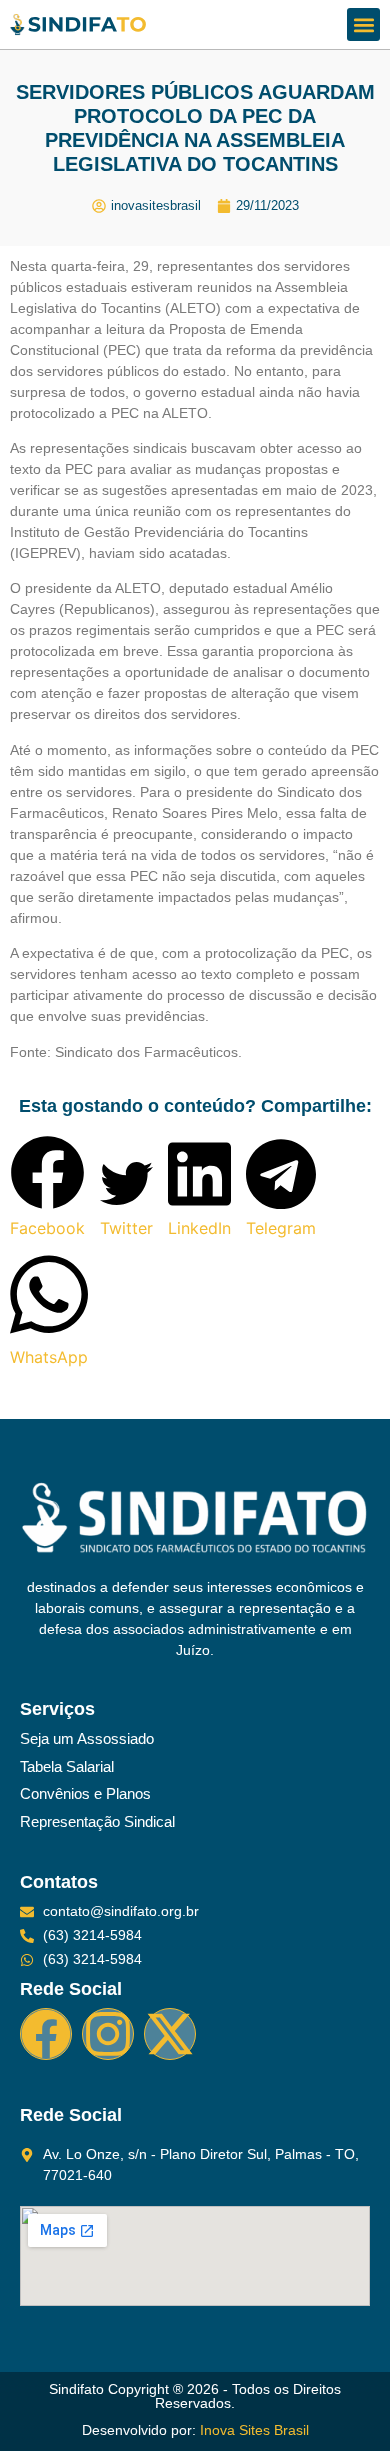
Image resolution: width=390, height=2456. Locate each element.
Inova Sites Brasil (254, 2430)
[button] (363, 24)
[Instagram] (108, 2034)
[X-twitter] (170, 2034)
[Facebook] (46, 2034)
